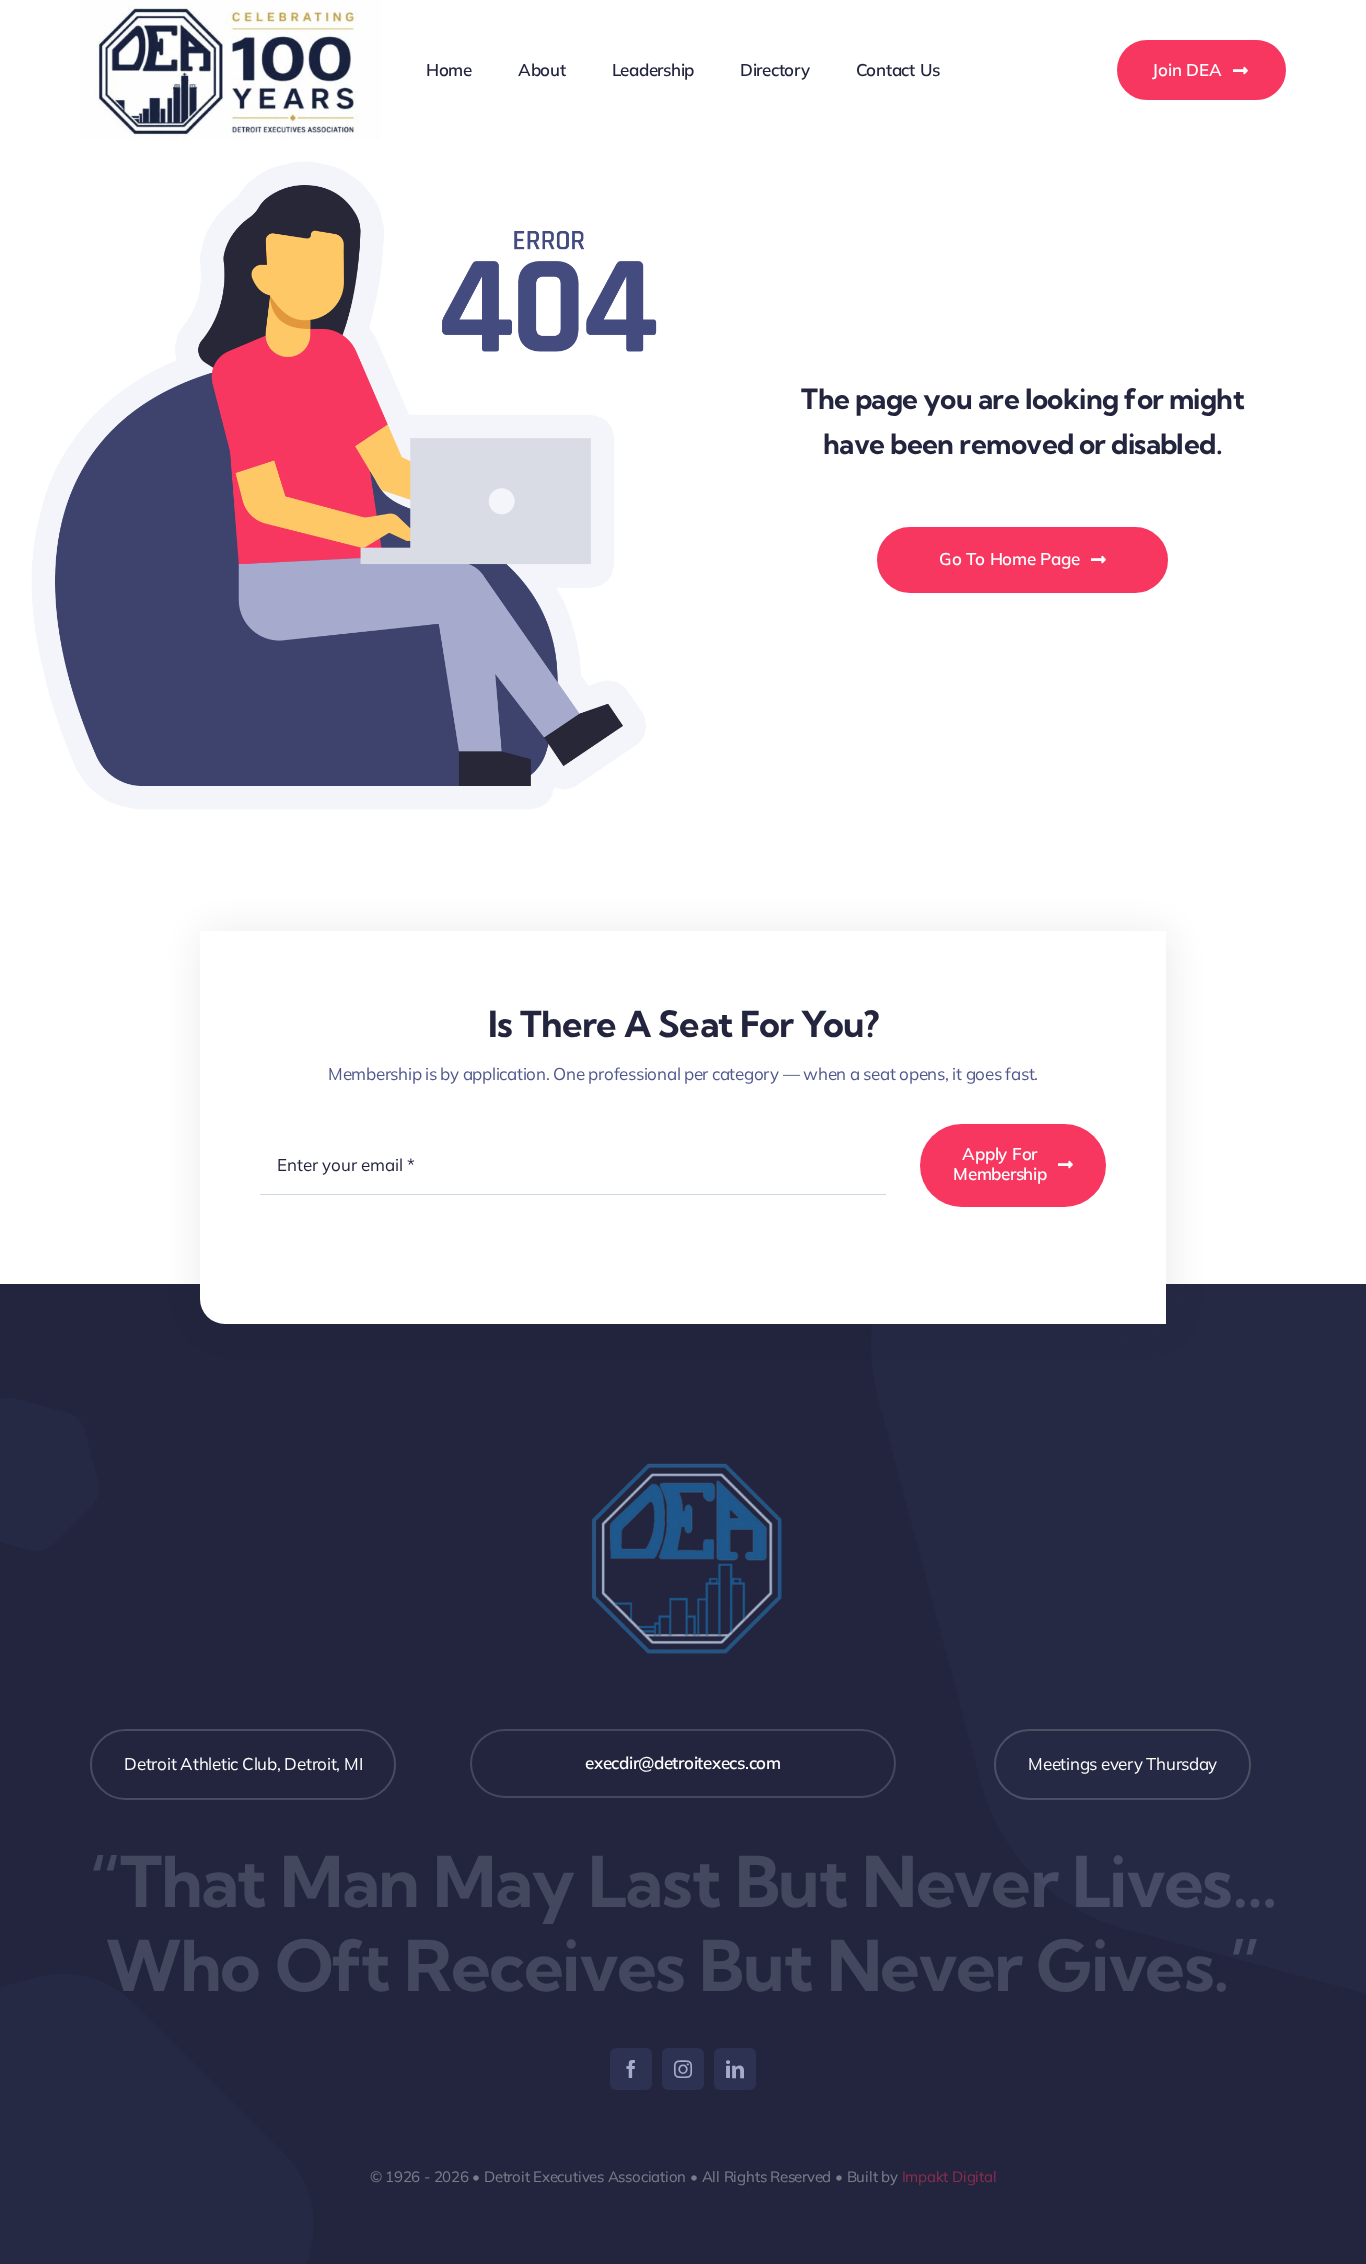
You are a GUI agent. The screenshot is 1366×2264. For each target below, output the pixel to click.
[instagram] (683, 2069)
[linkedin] (735, 2069)
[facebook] (631, 2069)
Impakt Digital (949, 2176)
